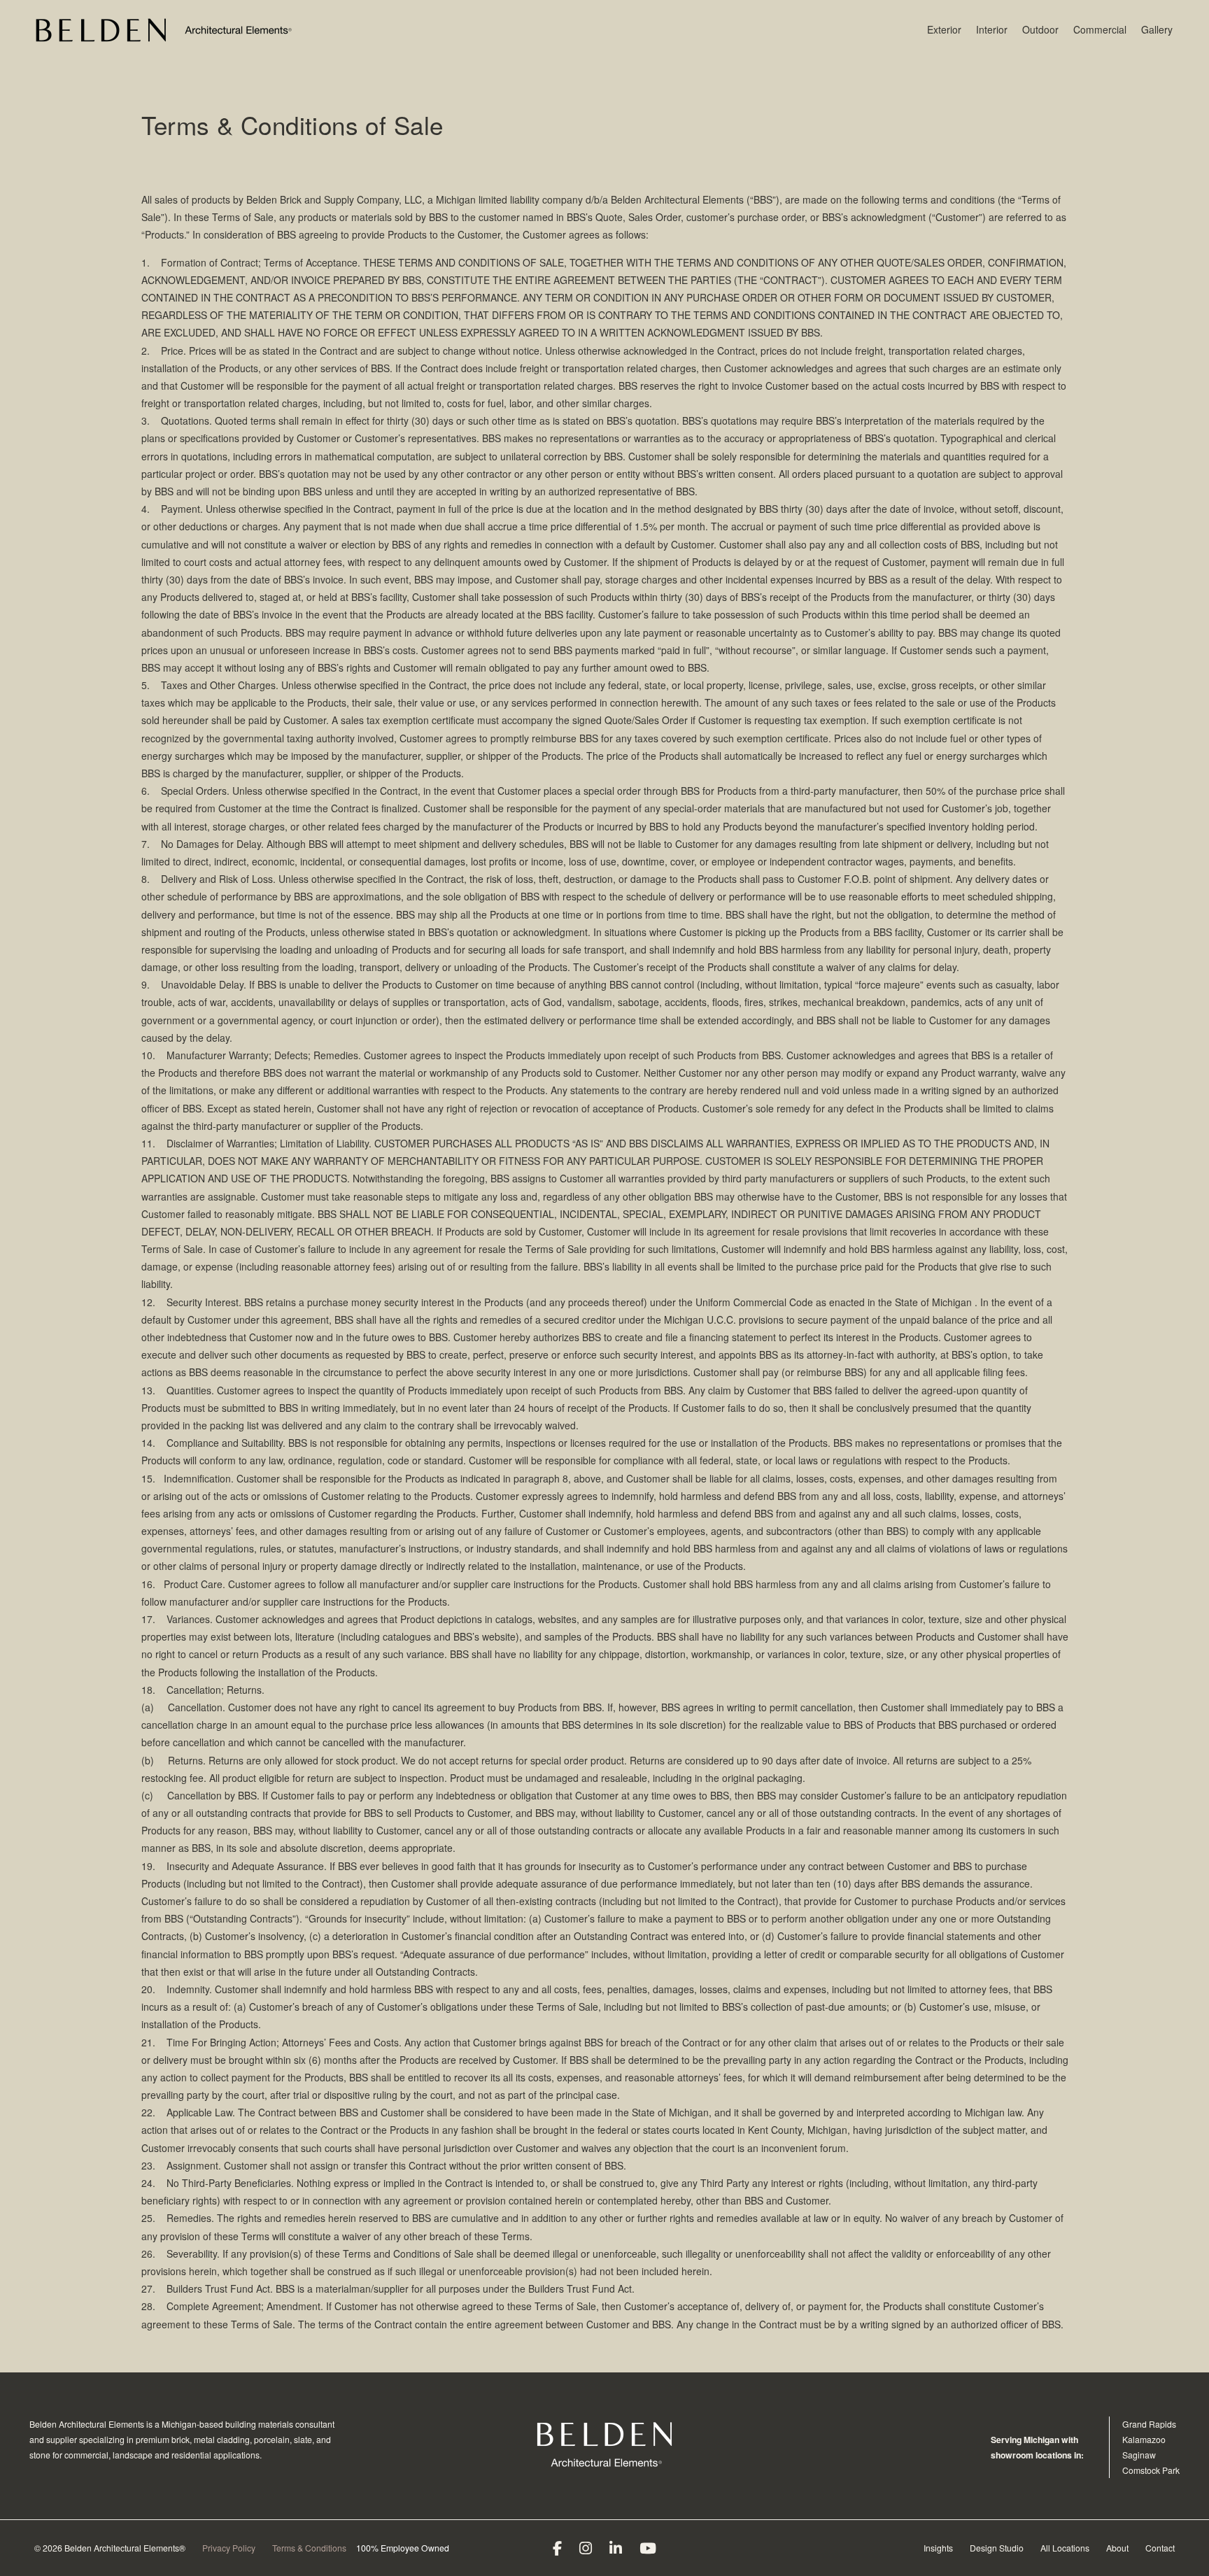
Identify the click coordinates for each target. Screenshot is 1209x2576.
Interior (992, 29)
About (1117, 2548)
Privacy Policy (229, 2548)
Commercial (1100, 29)
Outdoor (1040, 29)
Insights (938, 2548)
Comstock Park (1151, 2470)
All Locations (1065, 2548)
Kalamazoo (1144, 2439)
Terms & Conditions (309, 2548)
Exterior (944, 29)
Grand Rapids (1149, 2424)
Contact (1160, 2548)
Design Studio (997, 2548)
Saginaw (1139, 2455)
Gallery (1157, 29)
